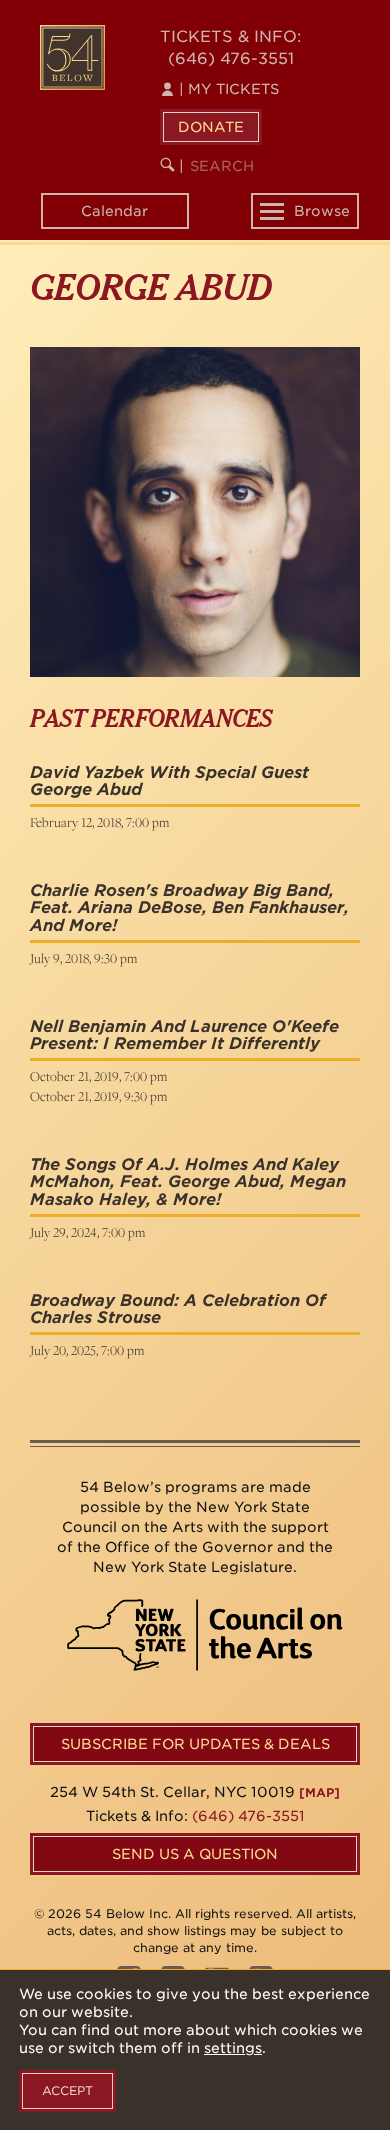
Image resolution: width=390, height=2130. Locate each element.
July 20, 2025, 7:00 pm (87, 1350)
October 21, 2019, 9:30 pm (98, 1096)
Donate (211, 127)
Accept (67, 2090)
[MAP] (319, 1792)
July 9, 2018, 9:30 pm (83, 958)
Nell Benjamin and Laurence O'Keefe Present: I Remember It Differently (184, 1035)
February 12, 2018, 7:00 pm (99, 822)
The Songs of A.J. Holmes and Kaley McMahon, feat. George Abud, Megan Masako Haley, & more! (188, 1182)
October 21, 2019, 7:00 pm (98, 1076)
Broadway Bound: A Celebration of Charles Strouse (178, 1309)
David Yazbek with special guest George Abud (169, 781)
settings (233, 2048)
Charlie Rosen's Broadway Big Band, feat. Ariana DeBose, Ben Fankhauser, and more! (189, 908)
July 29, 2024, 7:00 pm (87, 1232)
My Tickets (229, 89)
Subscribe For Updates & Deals (195, 1744)
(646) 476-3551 (231, 58)
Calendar (114, 211)
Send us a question (195, 1854)
